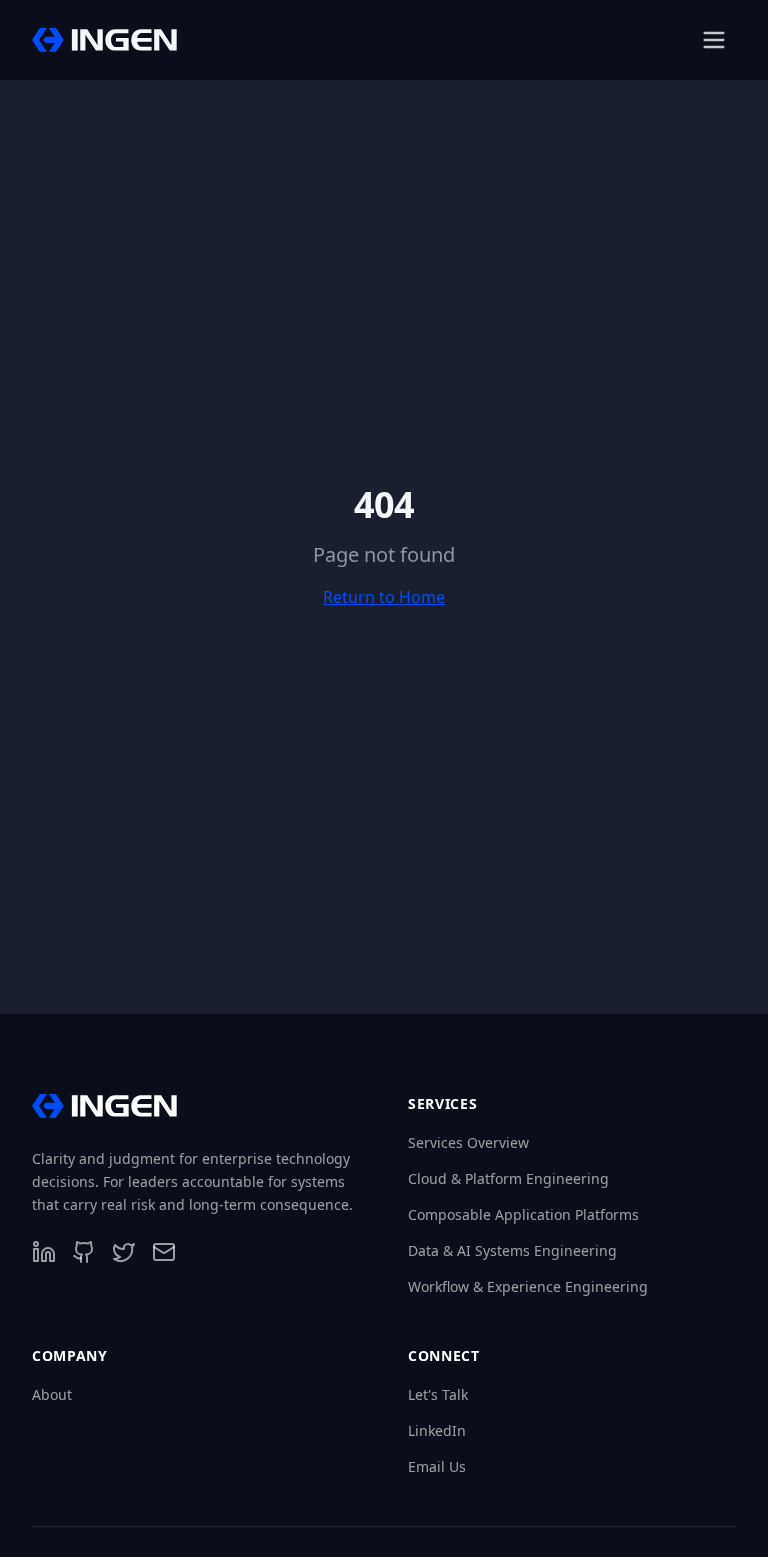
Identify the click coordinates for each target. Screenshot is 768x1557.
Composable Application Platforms (523, 1214)
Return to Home (384, 597)
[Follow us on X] (124, 1252)
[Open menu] (714, 40)
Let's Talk (438, 1394)
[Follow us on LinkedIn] (44, 1252)
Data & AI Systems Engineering (512, 1250)
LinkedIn (437, 1430)
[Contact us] (164, 1252)
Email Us (437, 1466)
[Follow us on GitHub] (84, 1252)
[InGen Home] (104, 40)
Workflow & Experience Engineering (528, 1286)
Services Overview (468, 1142)
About (52, 1394)
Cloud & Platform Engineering (508, 1178)
